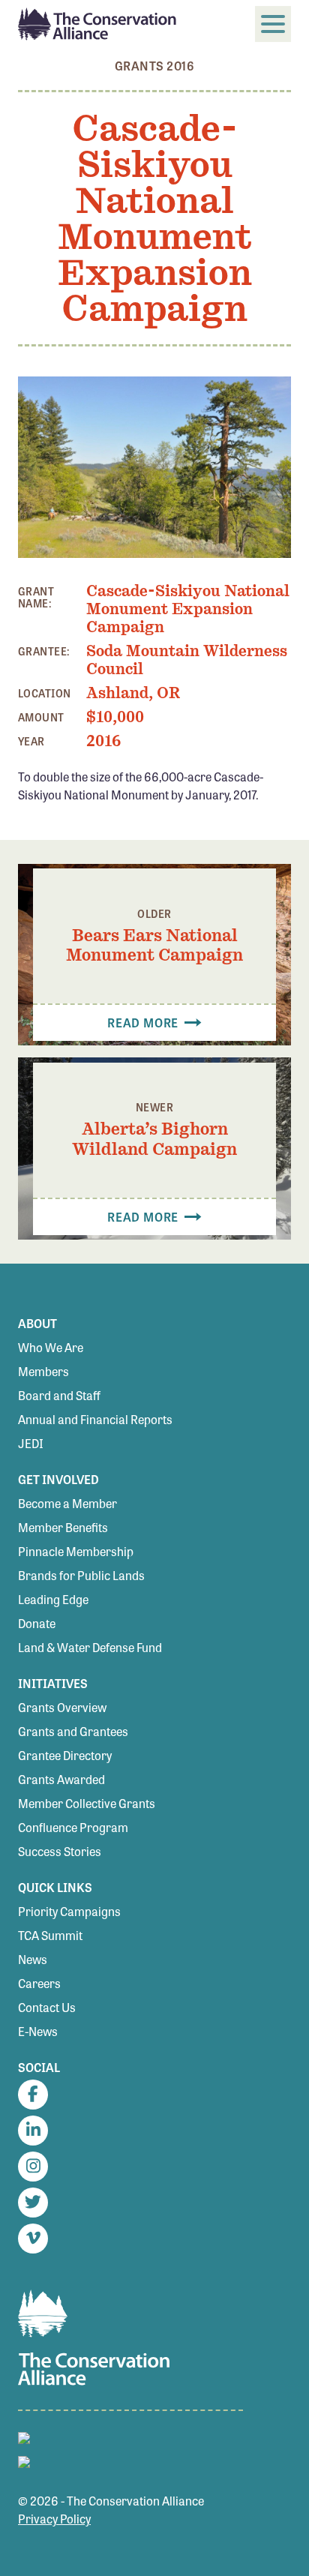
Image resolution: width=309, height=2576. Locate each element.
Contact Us (47, 2007)
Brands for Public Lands (81, 1575)
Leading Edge (53, 1599)
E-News (38, 2031)
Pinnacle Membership (76, 1551)
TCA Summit (50, 1935)
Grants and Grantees (73, 1731)
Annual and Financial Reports (95, 1419)
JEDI (31, 1443)
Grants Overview (62, 1707)
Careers (39, 1983)
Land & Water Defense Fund (90, 1647)
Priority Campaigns (69, 1911)
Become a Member (67, 1503)
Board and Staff (59, 1395)
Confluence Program (73, 1827)
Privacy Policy (54, 2519)
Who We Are (51, 1347)
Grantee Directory (65, 1755)
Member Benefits (63, 1527)
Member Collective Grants (87, 1803)
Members (43, 1371)
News (33, 1959)
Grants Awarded (61, 1779)
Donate (37, 1623)
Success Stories (60, 1851)
